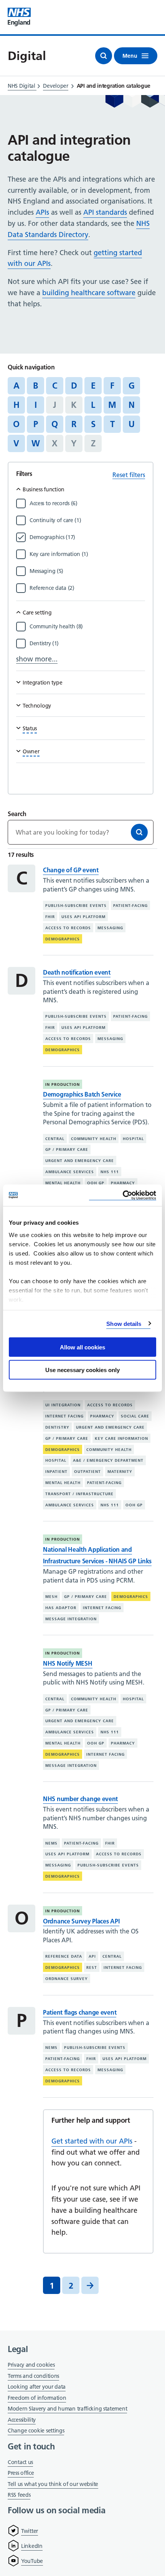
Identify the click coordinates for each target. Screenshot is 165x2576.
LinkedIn (32, 2546)
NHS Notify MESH (68, 1663)
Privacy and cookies (31, 2365)
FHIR (50, 917)
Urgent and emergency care (80, 1161)
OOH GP (96, 1183)
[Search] (139, 832)
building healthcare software (89, 293)
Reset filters (129, 475)
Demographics (63, 939)
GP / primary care (67, 1149)
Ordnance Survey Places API (81, 1921)
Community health (94, 1138)
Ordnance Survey (67, 1979)
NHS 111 (110, 1172)
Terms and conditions (33, 2376)
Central (55, 1138)
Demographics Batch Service (82, 1094)
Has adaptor (61, 1608)
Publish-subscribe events (76, 906)
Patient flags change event (80, 2012)
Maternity (120, 1472)
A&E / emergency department (108, 1460)
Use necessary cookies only (82, 1370)
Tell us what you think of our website (53, 2484)
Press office (21, 2473)
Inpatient (56, 1472)
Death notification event (77, 972)
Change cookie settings (36, 2431)
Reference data (64, 1956)
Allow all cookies (82, 1347)
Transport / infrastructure (79, 1494)
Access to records (68, 928)
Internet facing (64, 1416)
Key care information (121, 1438)
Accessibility (22, 2420)
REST (92, 1967)
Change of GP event (71, 870)
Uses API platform (83, 917)
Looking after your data (37, 2387)
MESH (51, 1597)
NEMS (51, 1843)
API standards (105, 212)
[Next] (90, 2285)
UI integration (63, 1405)
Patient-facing (130, 906)
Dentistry (57, 1427)
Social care (135, 1416)
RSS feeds (19, 2495)
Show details (124, 1323)
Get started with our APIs (92, 2141)
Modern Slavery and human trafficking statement (67, 2409)
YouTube (32, 2561)
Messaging (110, 928)
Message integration (71, 1619)
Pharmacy (123, 1183)
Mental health (63, 1183)
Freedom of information (37, 2398)
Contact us (20, 2462)
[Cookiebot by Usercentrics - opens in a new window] (123, 1195)
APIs (42, 212)
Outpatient (87, 1472)
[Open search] (104, 56)
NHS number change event (80, 1799)
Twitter (30, 2531)
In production (63, 1084)
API (92, 1956)
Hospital (133, 1138)
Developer (55, 86)
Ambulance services (70, 1172)
